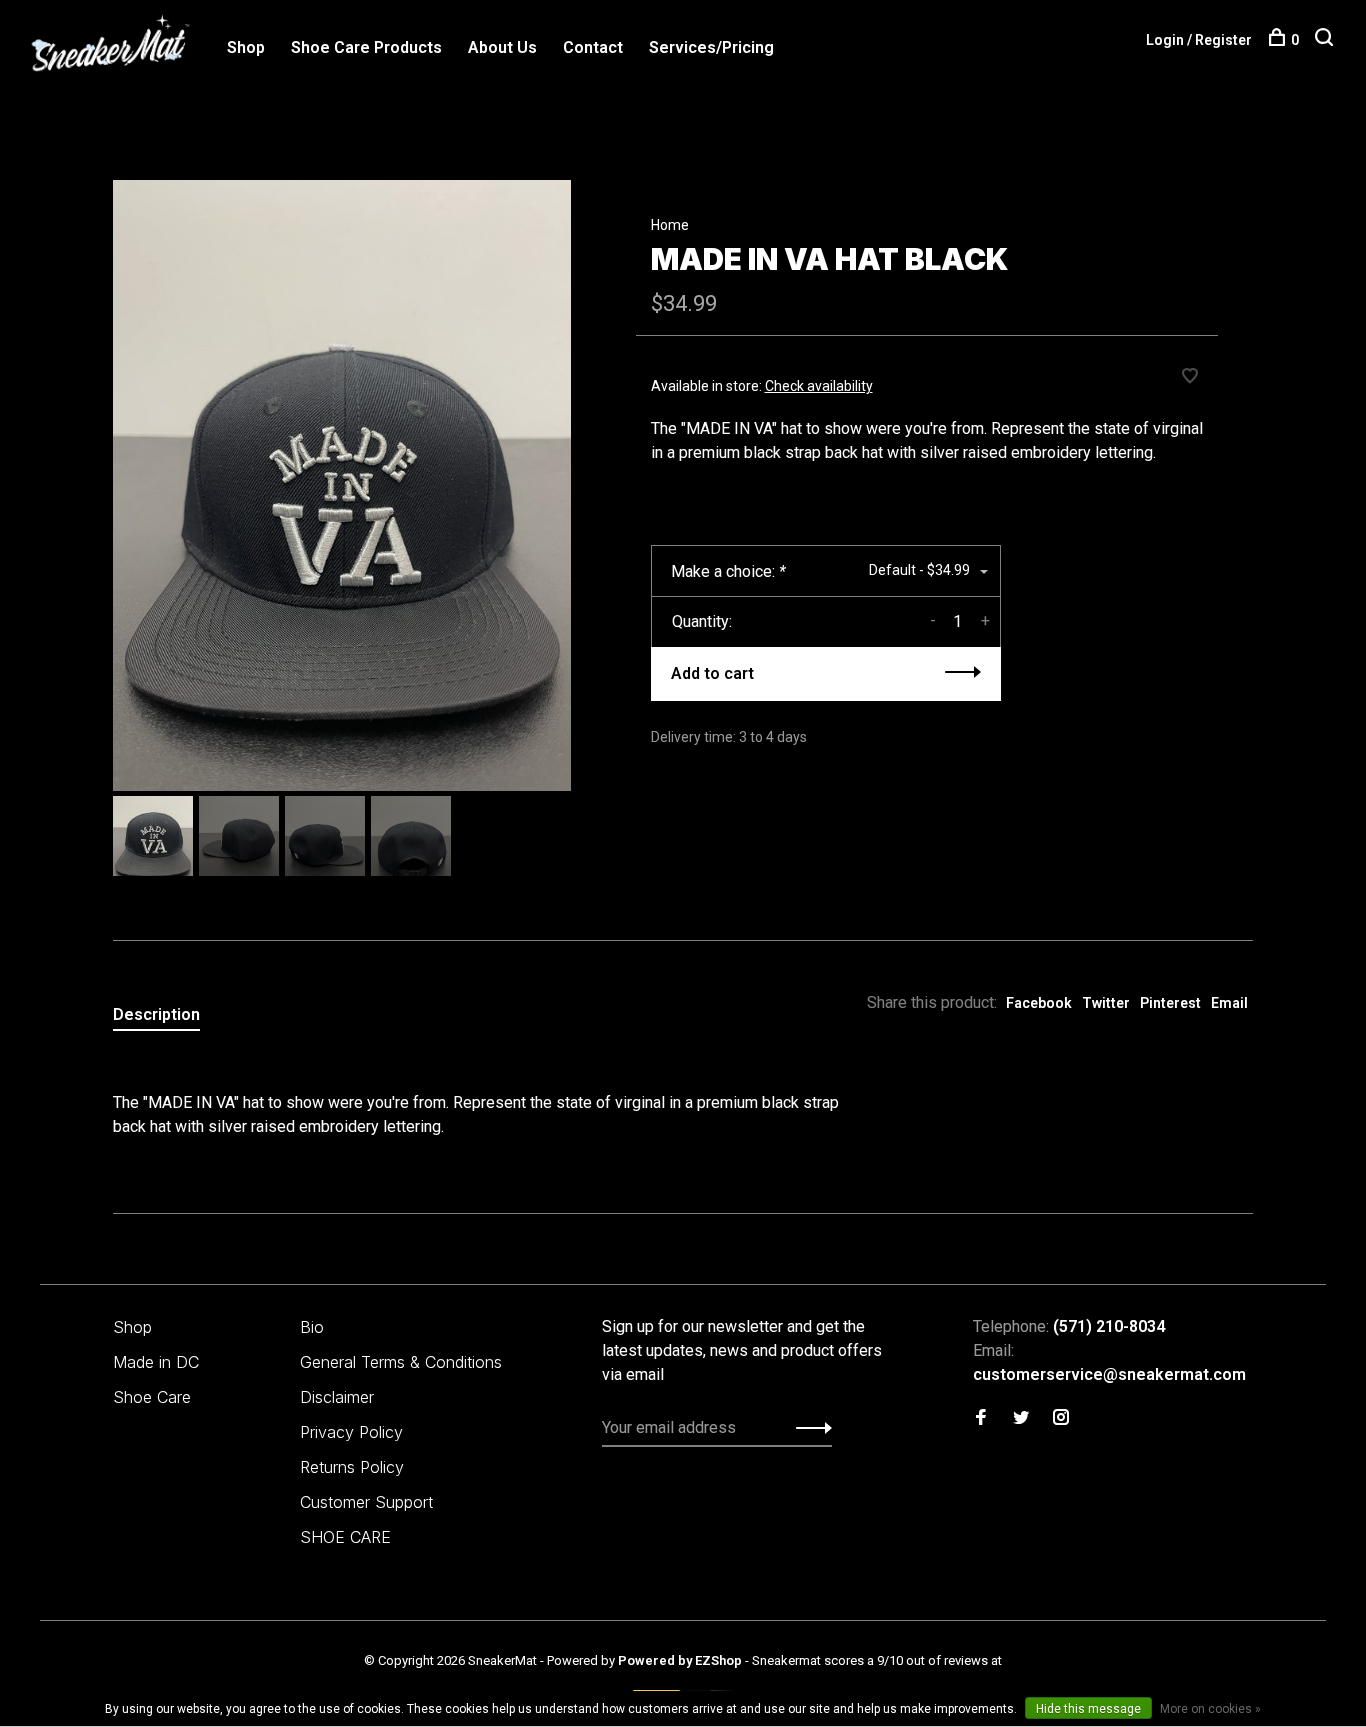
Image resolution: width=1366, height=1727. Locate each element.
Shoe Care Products (366, 47)
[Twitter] (1021, 1418)
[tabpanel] (342, 485)
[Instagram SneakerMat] (1061, 1418)
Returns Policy (352, 1467)
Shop (246, 47)
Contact (593, 47)
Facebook (1039, 1003)
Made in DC (156, 1362)
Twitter (1106, 1003)
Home (670, 225)
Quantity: (702, 621)
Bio (312, 1327)
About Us (502, 47)
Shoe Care (152, 1397)
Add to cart (712, 673)
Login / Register (1199, 40)
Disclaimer (337, 1397)
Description (156, 1014)
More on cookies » (1210, 1709)
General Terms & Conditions (401, 1362)
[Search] (1326, 40)
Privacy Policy (351, 1432)
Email (1229, 1003)
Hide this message (1088, 1709)
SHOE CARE (345, 1537)
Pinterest (1170, 1003)
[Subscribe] (808, 1428)
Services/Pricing (711, 47)
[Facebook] (981, 1418)
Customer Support (366, 1502)
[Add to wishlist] (1190, 377)
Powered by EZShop (680, 1660)
